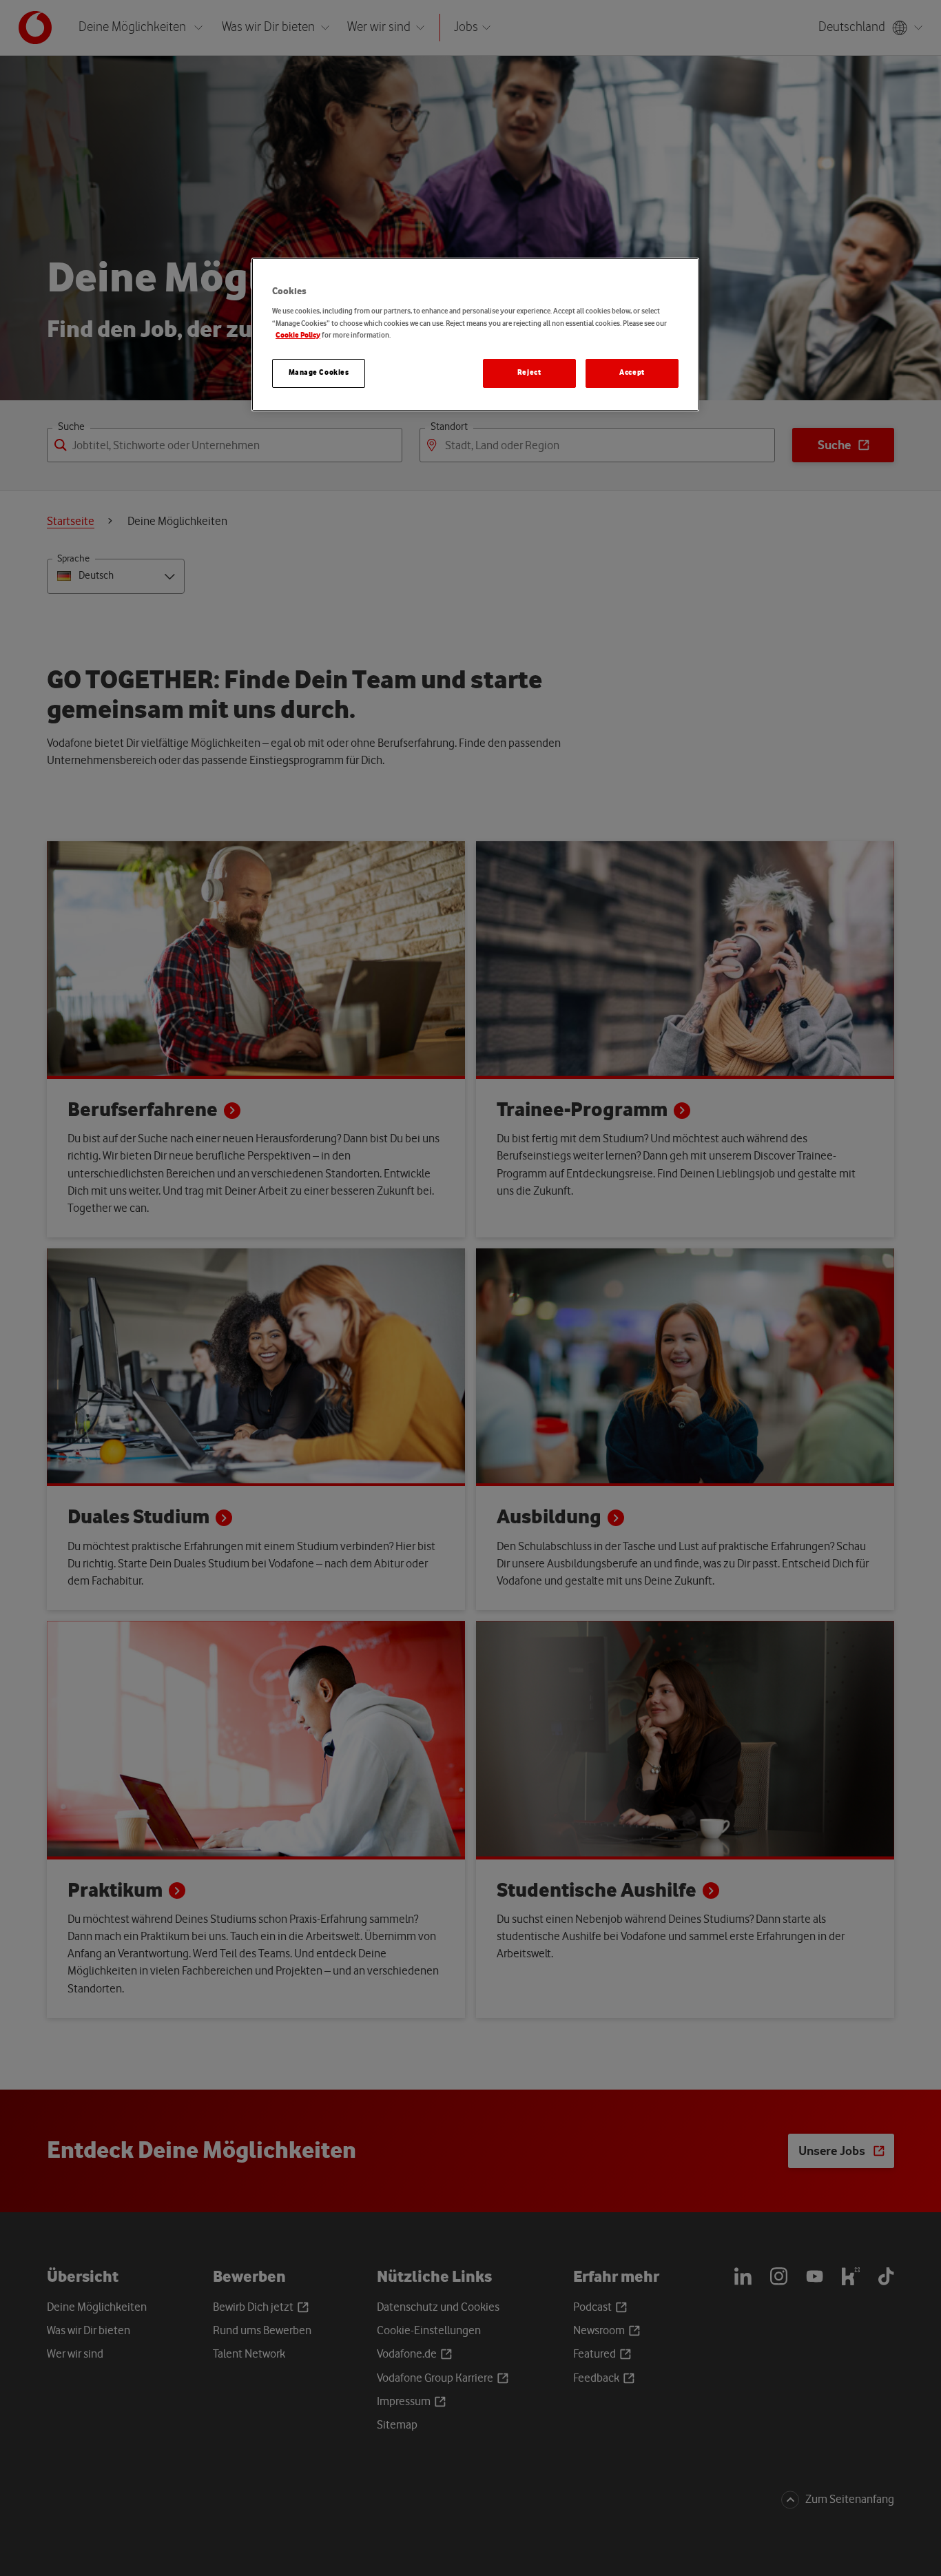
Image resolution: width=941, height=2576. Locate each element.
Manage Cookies (319, 373)
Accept (632, 373)
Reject (529, 373)
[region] (475, 334)
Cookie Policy (298, 336)
